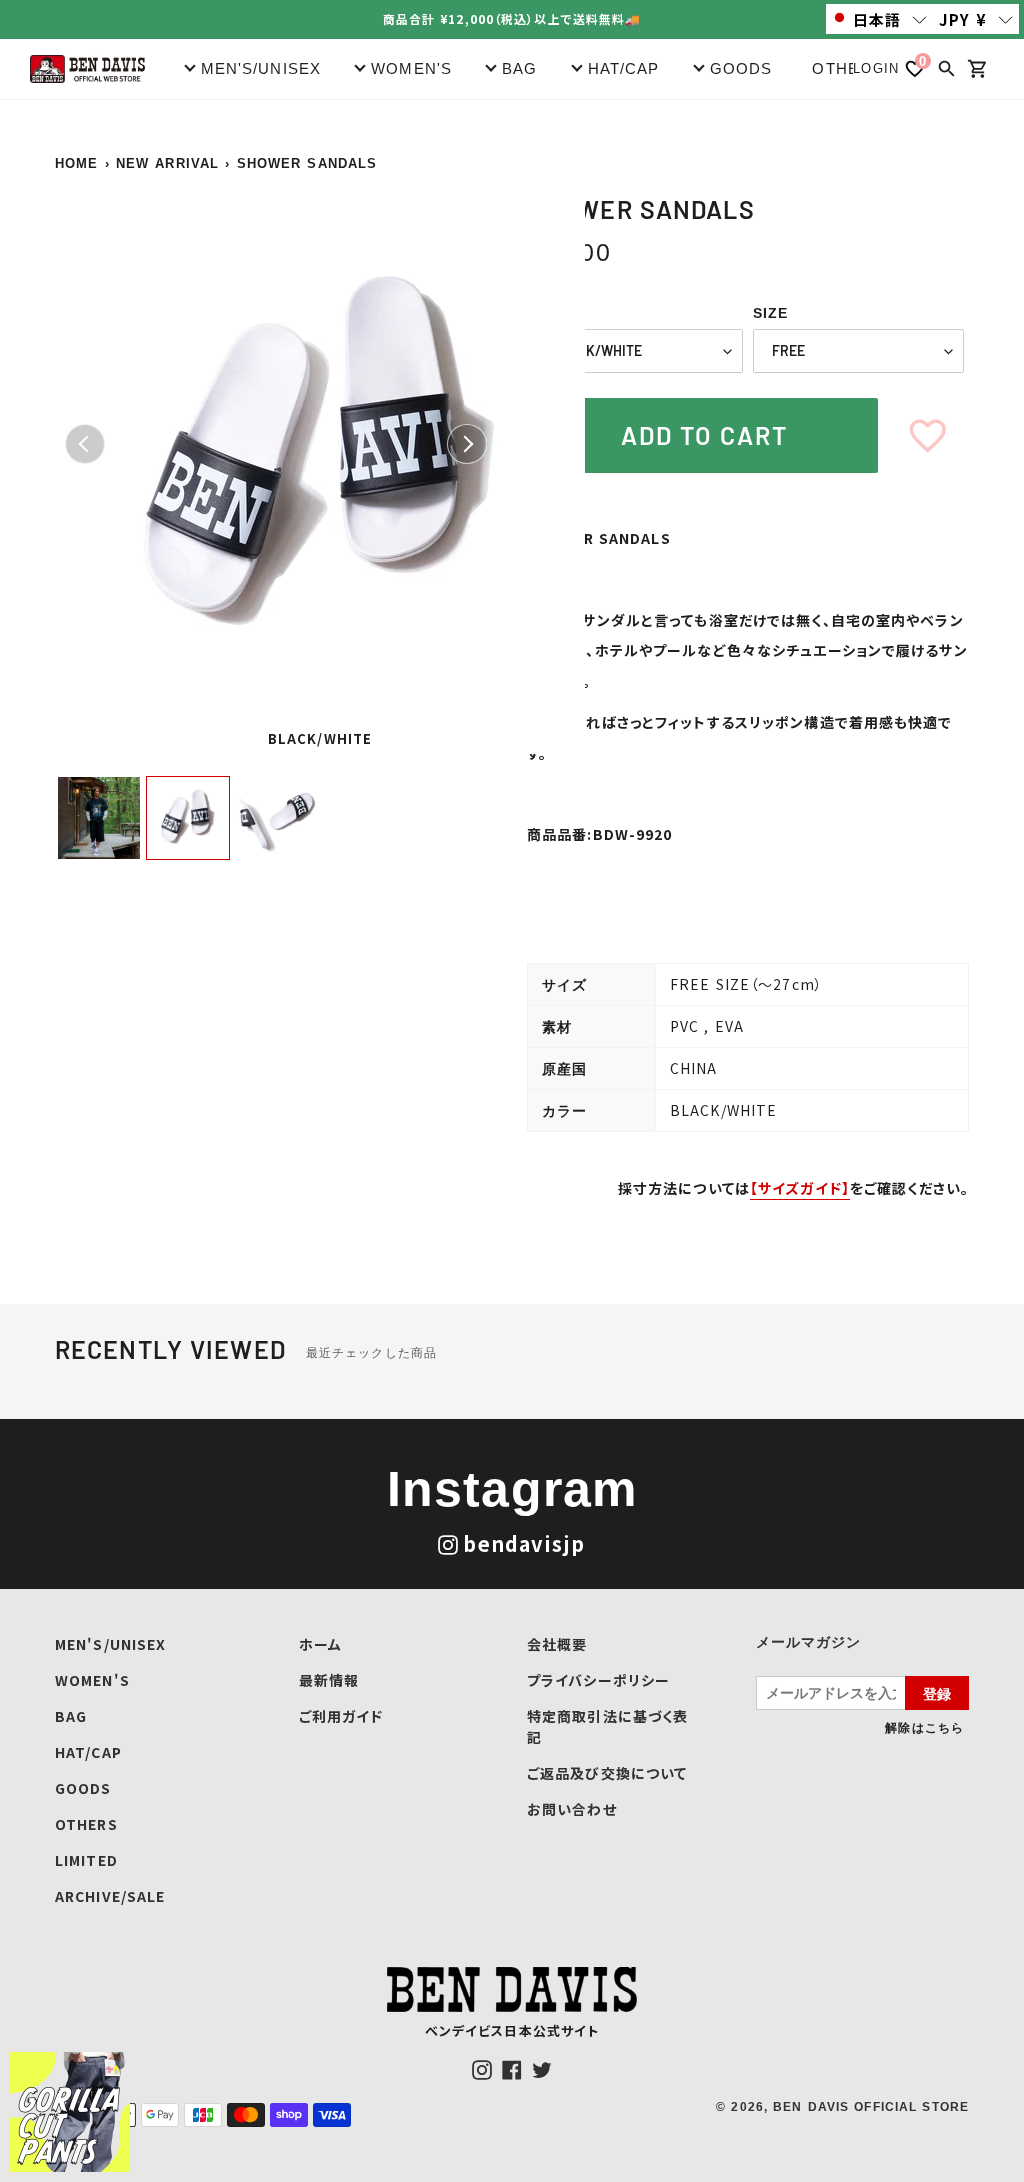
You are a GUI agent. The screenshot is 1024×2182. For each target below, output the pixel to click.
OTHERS (847, 68)
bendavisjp (524, 1543)
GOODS (83, 1788)
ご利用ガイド (341, 1716)
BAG (71, 1716)
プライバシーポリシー (598, 1680)
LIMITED (86, 1860)
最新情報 (329, 1680)
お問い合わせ (572, 1809)
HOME (76, 163)
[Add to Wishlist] (927, 435)
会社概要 (557, 1644)
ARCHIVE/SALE (110, 1896)
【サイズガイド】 (800, 1188)
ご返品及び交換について (607, 1773)
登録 (937, 1693)
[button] (880, 19)
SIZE (770, 313)
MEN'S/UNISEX (110, 1644)
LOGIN (876, 68)
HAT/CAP (88, 1752)
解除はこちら (924, 1727)
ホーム (320, 1644)
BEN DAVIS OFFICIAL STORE (871, 2107)
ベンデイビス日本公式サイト (512, 2030)
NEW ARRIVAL (167, 163)
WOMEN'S (92, 1680)
